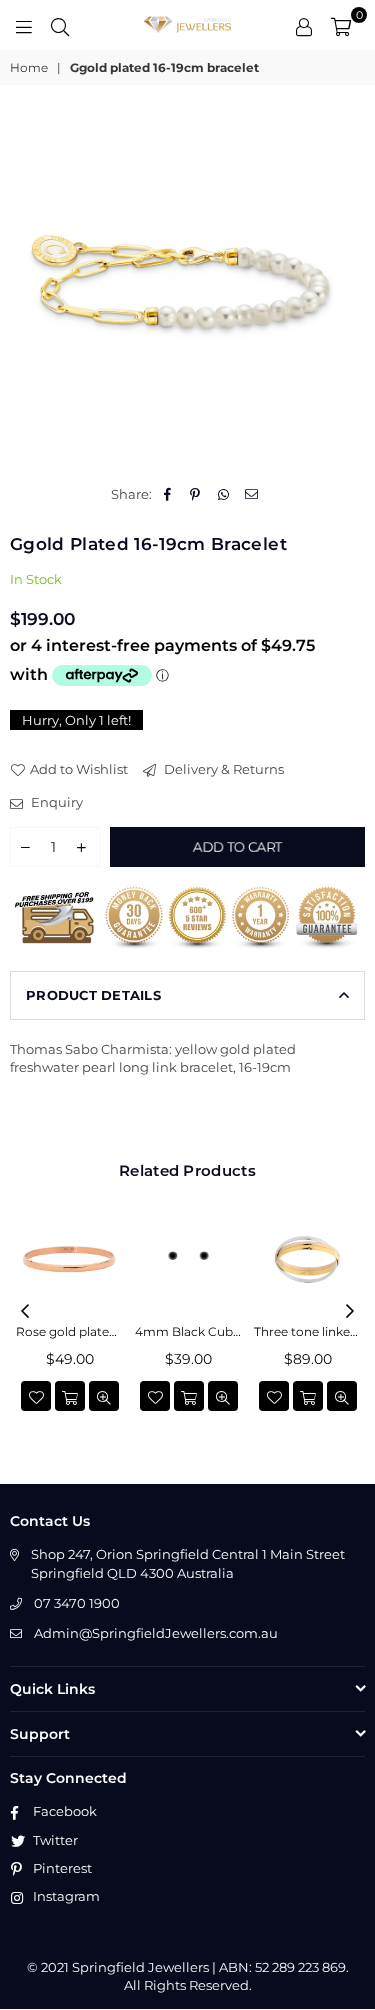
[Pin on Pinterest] (195, 494)
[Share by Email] (251, 494)
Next (350, 1312)
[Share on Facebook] (167, 494)
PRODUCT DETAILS (93, 995)
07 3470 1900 (77, 1603)
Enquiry (55, 802)
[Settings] (304, 25)
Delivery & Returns (222, 769)
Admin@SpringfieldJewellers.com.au (156, 1633)
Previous (25, 1312)
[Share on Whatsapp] (223, 494)
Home (29, 67)
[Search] (60, 25)
